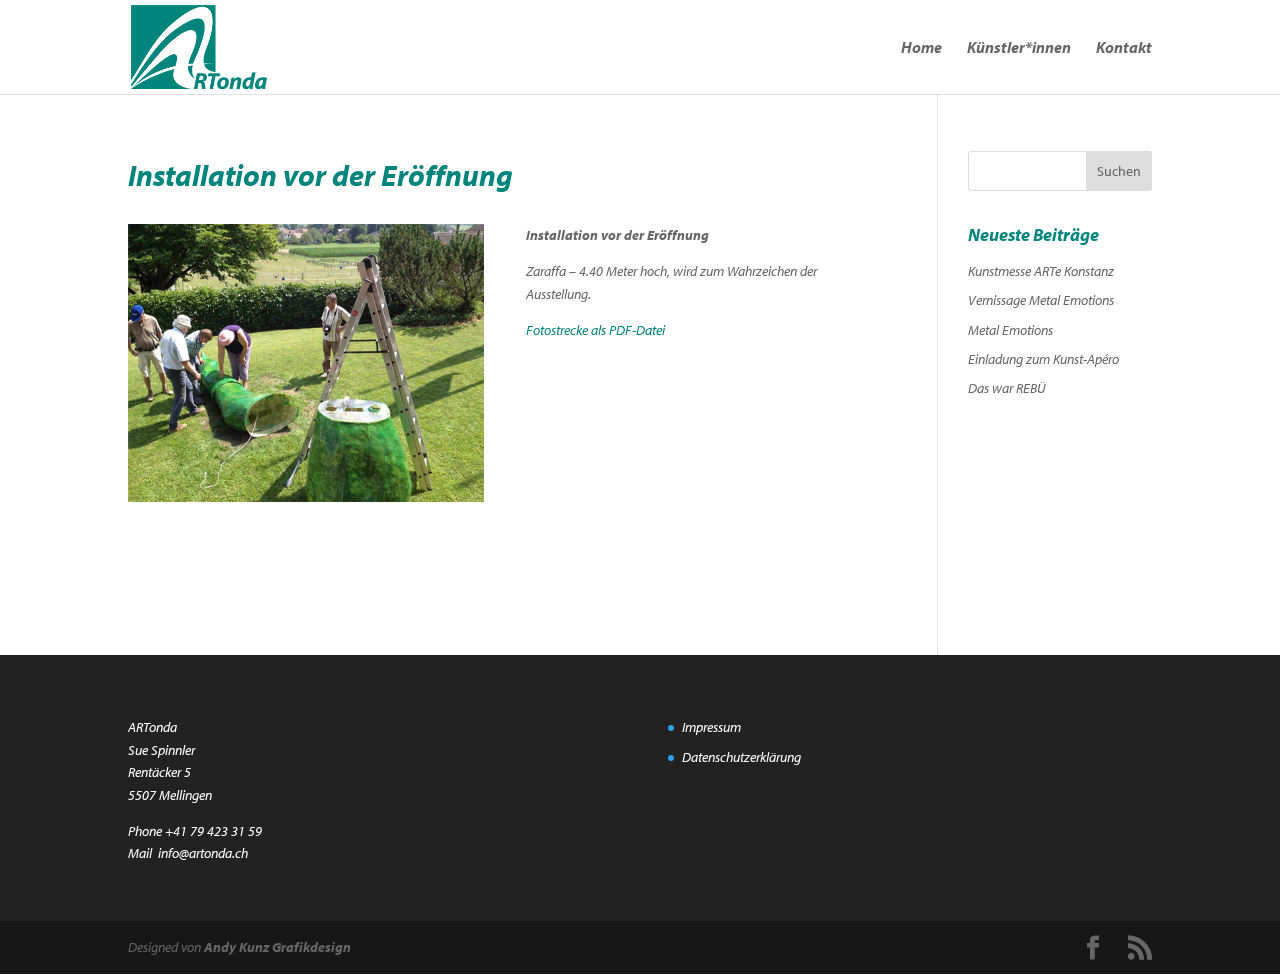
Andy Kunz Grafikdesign (277, 947)
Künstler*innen (1019, 48)
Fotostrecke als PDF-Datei (595, 330)
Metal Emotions (1010, 330)
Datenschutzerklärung (741, 757)
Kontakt (1124, 48)
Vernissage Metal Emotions (1041, 300)
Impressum (711, 727)
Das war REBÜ (1007, 388)
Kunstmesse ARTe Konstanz (1041, 271)
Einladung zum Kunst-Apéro (1043, 359)
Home (921, 48)
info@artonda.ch (203, 853)
